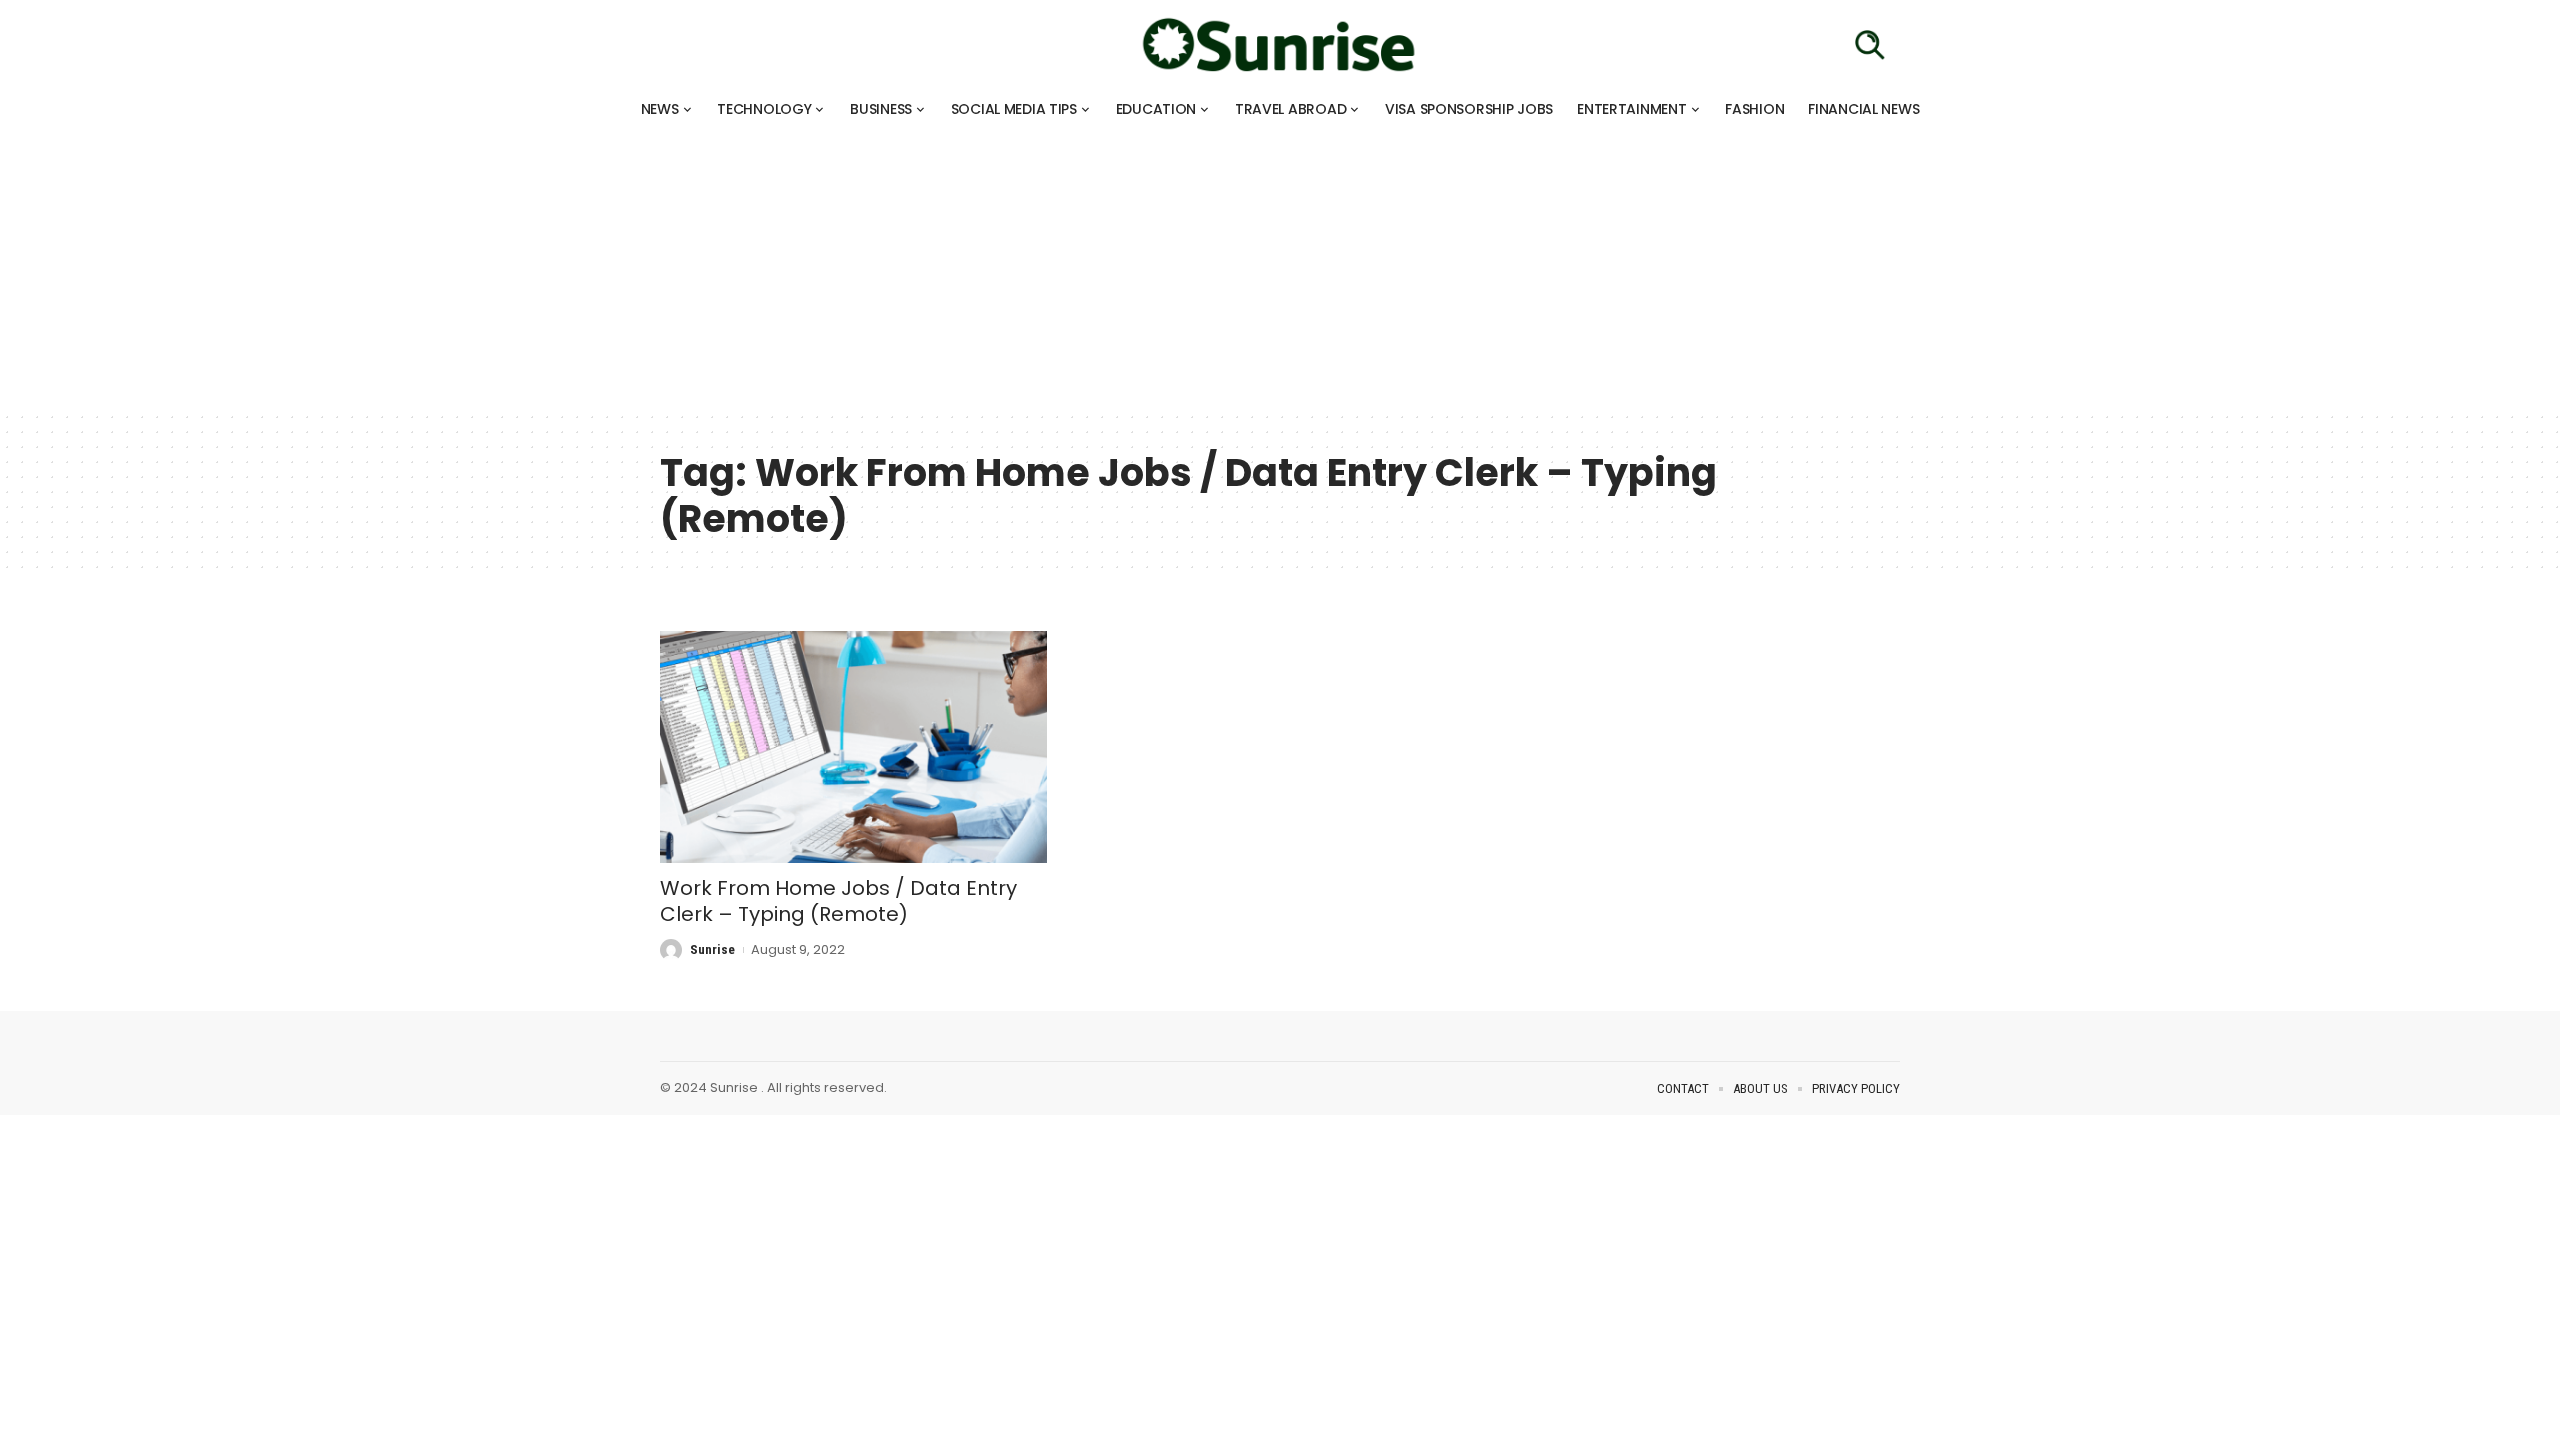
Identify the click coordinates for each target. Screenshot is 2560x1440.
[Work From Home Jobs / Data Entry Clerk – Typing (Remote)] (853, 747)
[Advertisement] (600, 270)
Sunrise (712, 949)
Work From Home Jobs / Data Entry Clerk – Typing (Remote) (838, 901)
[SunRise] (1280, 45)
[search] (1870, 45)
